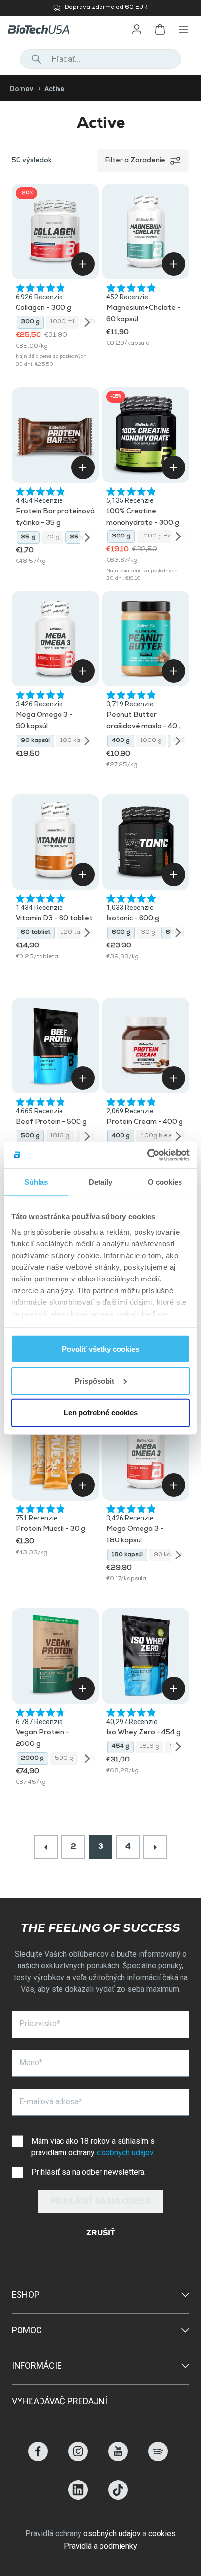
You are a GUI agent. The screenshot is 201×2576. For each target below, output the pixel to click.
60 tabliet (36, 933)
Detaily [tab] (101, 1182)
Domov (21, 89)
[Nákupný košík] (160, 29)
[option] (100, 8)
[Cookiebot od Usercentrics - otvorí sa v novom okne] (147, 1155)
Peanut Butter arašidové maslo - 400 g (144, 727)
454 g (121, 1747)
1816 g (60, 1136)
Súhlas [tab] (36, 1182)
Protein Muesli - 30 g (50, 1529)
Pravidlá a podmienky (100, 2546)
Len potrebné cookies (101, 1413)
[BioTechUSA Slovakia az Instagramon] (78, 2458)
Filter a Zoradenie (135, 161)
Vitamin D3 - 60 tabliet (54, 919)
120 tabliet (77, 933)
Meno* (31, 2063)
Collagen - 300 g (43, 308)
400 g (121, 741)
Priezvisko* (40, 2024)
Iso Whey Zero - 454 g (143, 1733)
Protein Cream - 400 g (145, 1122)
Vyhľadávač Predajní (60, 2401)
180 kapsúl (76, 741)
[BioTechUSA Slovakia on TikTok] (118, 2497)
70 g (52, 537)
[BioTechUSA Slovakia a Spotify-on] (158, 2458)
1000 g (151, 741)
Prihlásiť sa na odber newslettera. (89, 2172)
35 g (28, 537)
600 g (121, 933)
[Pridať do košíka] (83, 264)
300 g (30, 322)
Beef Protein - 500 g (51, 1122)
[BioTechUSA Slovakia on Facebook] (38, 2458)
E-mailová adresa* (51, 2102)
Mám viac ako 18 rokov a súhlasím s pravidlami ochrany (93, 2147)
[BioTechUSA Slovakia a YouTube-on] (118, 2458)
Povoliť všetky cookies (100, 1349)
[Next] (87, 322)
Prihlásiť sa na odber (101, 2202)
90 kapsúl (35, 741)
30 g (148, 933)
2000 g (32, 1759)
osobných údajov (125, 2153)
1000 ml (62, 322)
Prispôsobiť (95, 1381)
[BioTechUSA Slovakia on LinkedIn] (78, 2497)
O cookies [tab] (165, 1182)
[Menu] (183, 29)
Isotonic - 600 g (133, 919)
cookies (162, 2533)
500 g (30, 1136)
